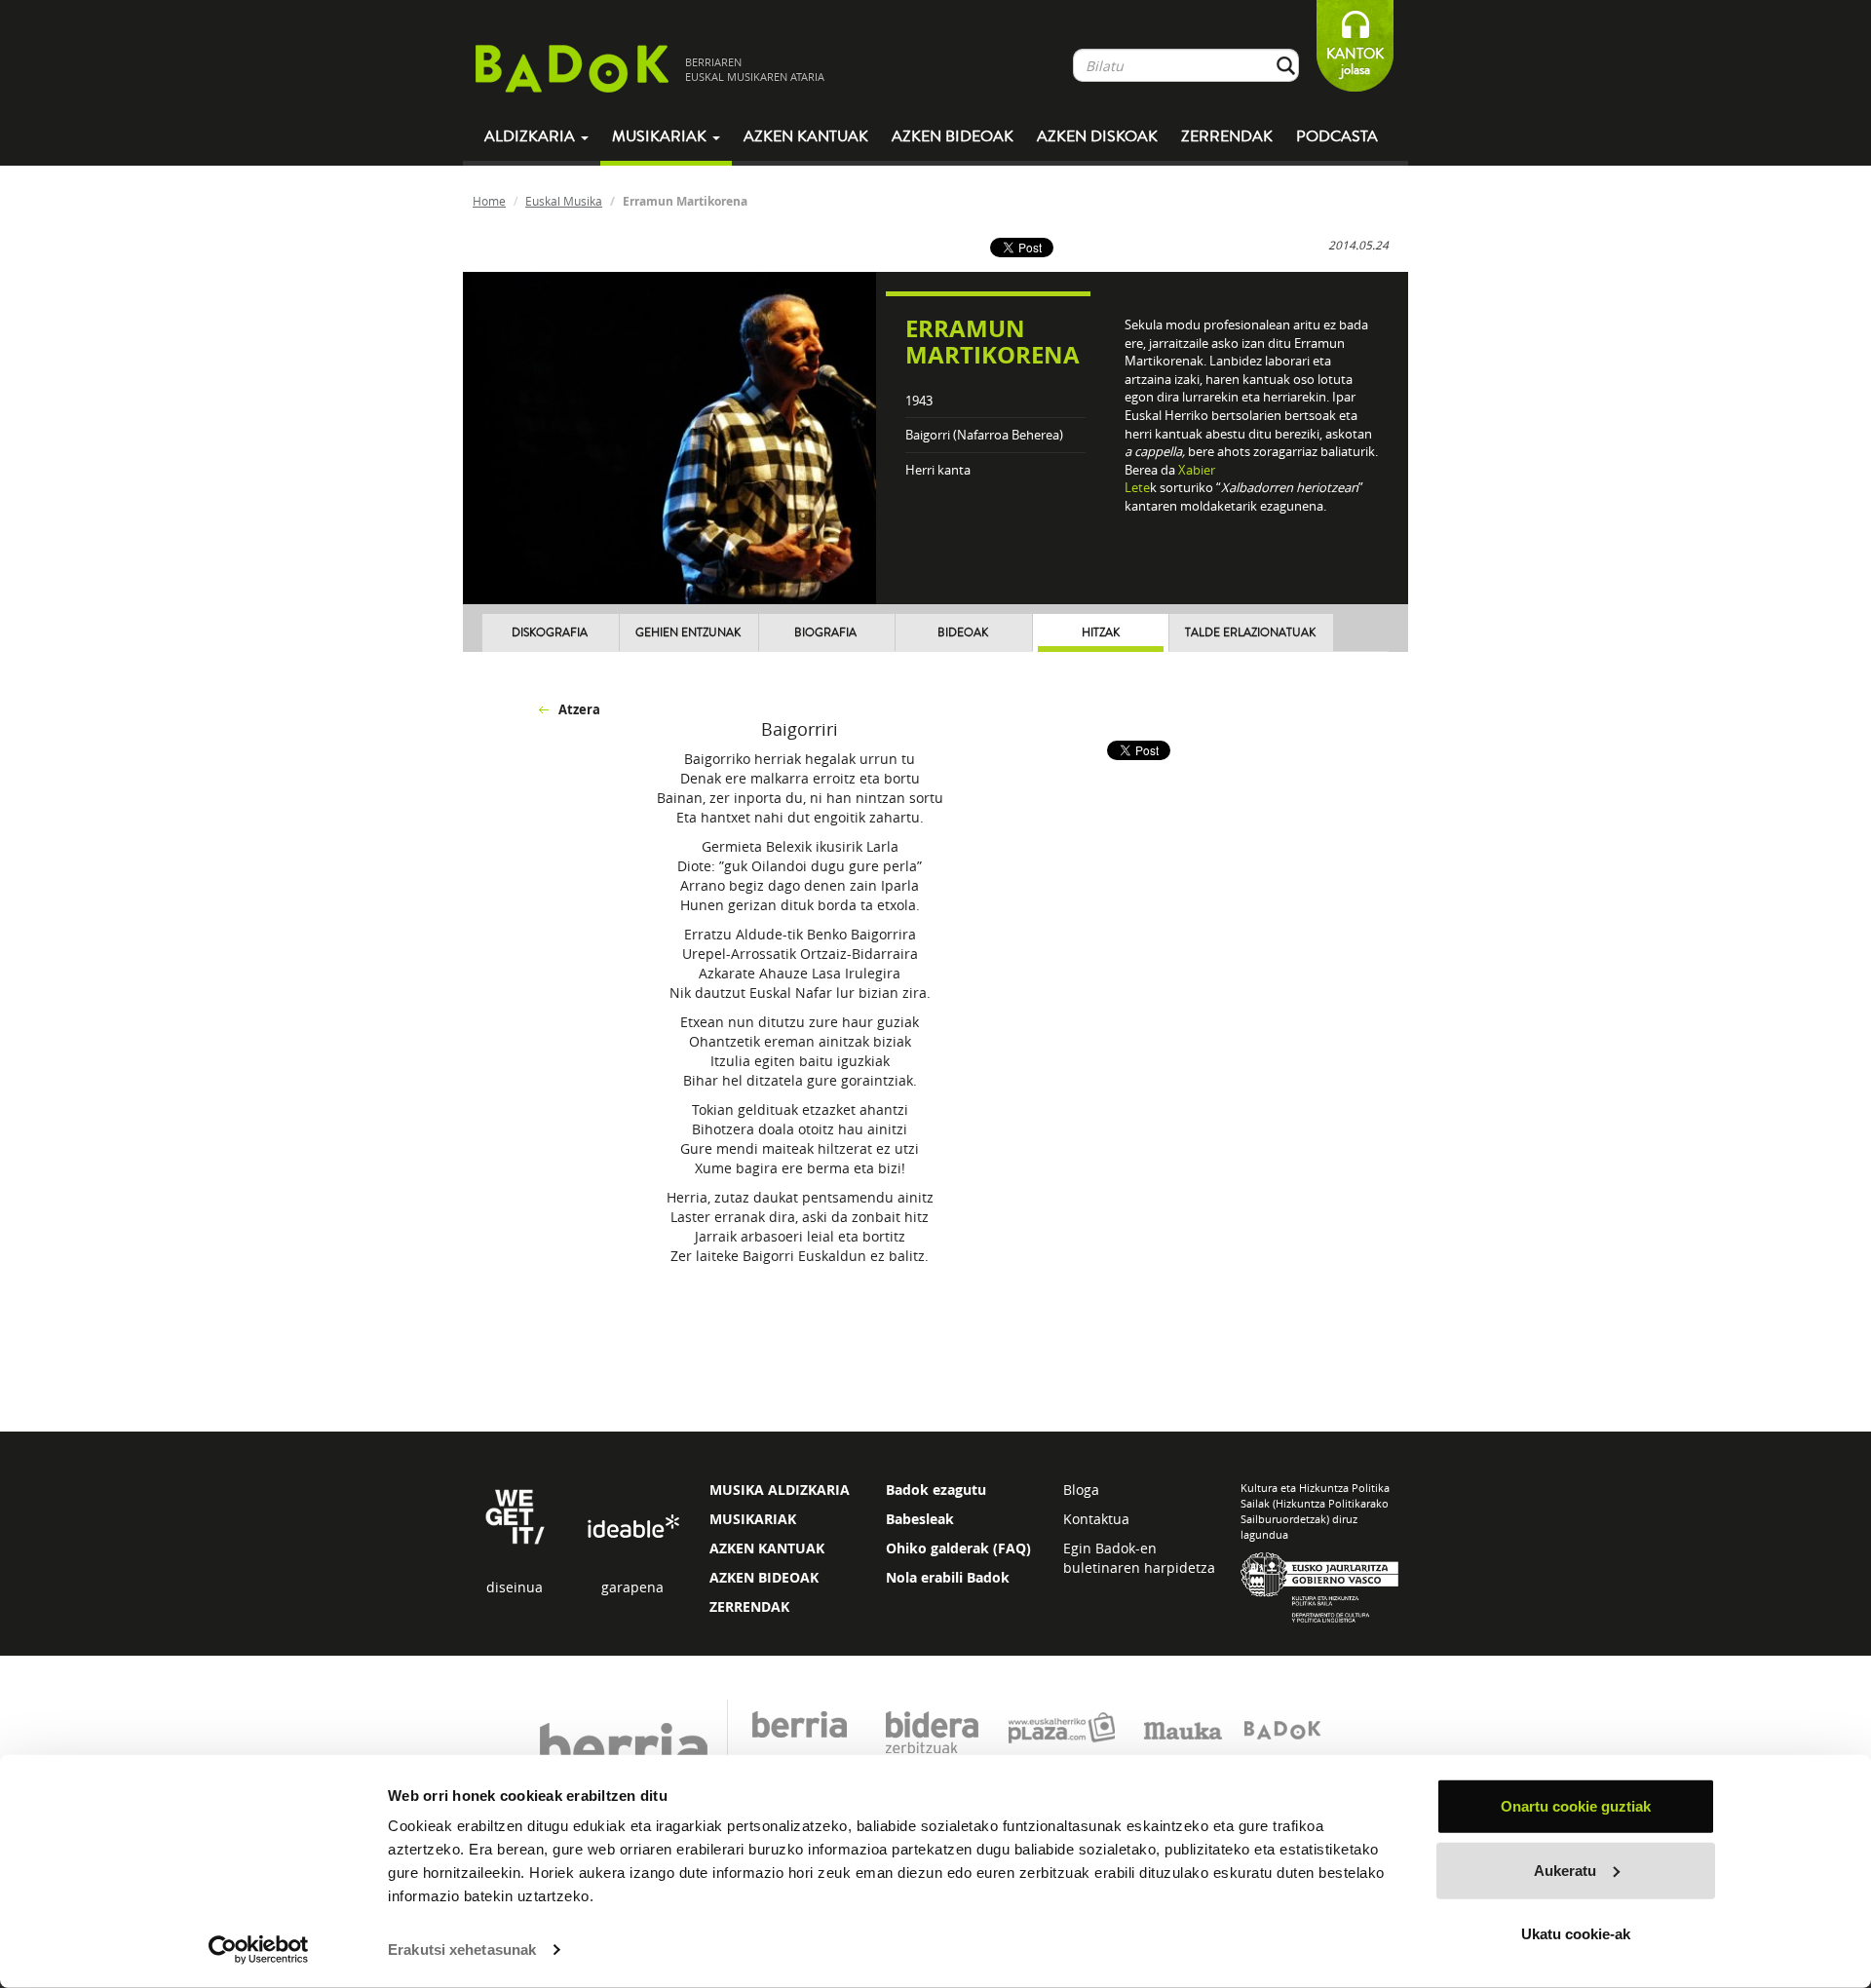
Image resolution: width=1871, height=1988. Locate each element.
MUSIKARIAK (753, 1519)
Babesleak (920, 1519)
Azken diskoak (1097, 136)
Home (489, 201)
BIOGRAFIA (825, 633)
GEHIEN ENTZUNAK (688, 633)
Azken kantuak (806, 136)
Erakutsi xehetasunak (462, 1950)
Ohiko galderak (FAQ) (958, 1548)
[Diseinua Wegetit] (515, 1515)
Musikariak (661, 136)
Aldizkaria (532, 136)
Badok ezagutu (936, 1490)
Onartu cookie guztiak (1576, 1806)
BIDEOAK (963, 633)
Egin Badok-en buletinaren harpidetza (1139, 1558)
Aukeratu (1565, 1870)
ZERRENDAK (749, 1606)
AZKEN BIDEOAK (764, 1577)
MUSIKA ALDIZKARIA (780, 1490)
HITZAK (1101, 633)
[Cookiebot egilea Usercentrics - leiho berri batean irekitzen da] (259, 1950)
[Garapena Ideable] (632, 1528)
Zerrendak (1227, 136)
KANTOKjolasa (1355, 62)
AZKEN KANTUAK (767, 1548)
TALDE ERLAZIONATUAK (1250, 633)
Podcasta (1337, 136)
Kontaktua (1096, 1519)
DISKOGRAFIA (550, 633)
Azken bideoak (953, 136)
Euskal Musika (564, 201)
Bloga (1081, 1490)
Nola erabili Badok (948, 1577)
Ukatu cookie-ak (1576, 1934)
